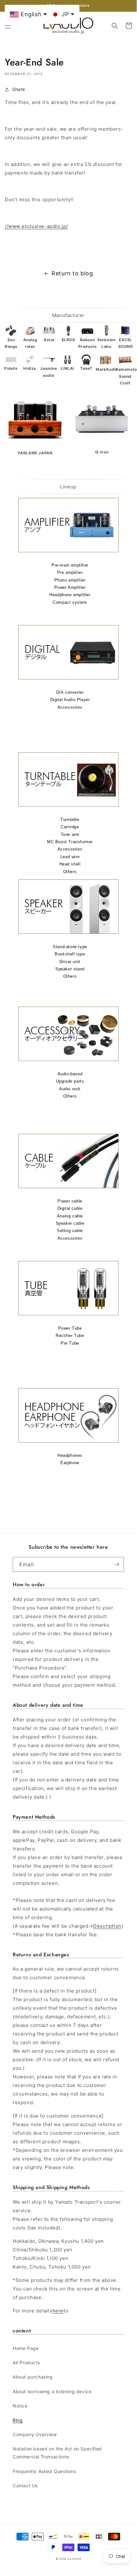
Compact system (70, 602)
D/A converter (70, 692)
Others (70, 872)
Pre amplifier (70, 572)
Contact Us (25, 2486)
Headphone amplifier (70, 595)
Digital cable (70, 1208)
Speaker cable (70, 1223)
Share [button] (19, 89)
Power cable (70, 1201)
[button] (8, 26)
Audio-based (70, 1074)
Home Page (26, 2348)
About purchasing (33, 2377)
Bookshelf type (70, 954)
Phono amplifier (70, 580)
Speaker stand (70, 969)
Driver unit (70, 962)
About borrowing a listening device (52, 2391)
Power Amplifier (70, 587)
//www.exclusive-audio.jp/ (36, 226)
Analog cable (70, 1216)
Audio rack (70, 1089)
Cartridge (70, 827)
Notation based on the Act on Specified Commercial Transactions (57, 2453)
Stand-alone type (70, 947)
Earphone (70, 1463)
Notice (20, 2406)
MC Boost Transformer (70, 842)
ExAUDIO (75, 2559)
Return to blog (72, 273)
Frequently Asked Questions (45, 2471)
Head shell (70, 864)
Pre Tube (70, 1343)
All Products (26, 2362)
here (58, 2311)
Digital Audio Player (70, 700)
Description (107, 1926)
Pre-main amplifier (70, 565)
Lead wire (70, 857)
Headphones (70, 1455)
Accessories (70, 707)
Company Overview (35, 2434)
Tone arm (70, 834)
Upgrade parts (70, 1081)
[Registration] (117, 1564)
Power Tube (70, 1328)
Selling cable (70, 1231)
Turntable (70, 820)
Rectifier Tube (70, 1336)
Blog (18, 2420)
